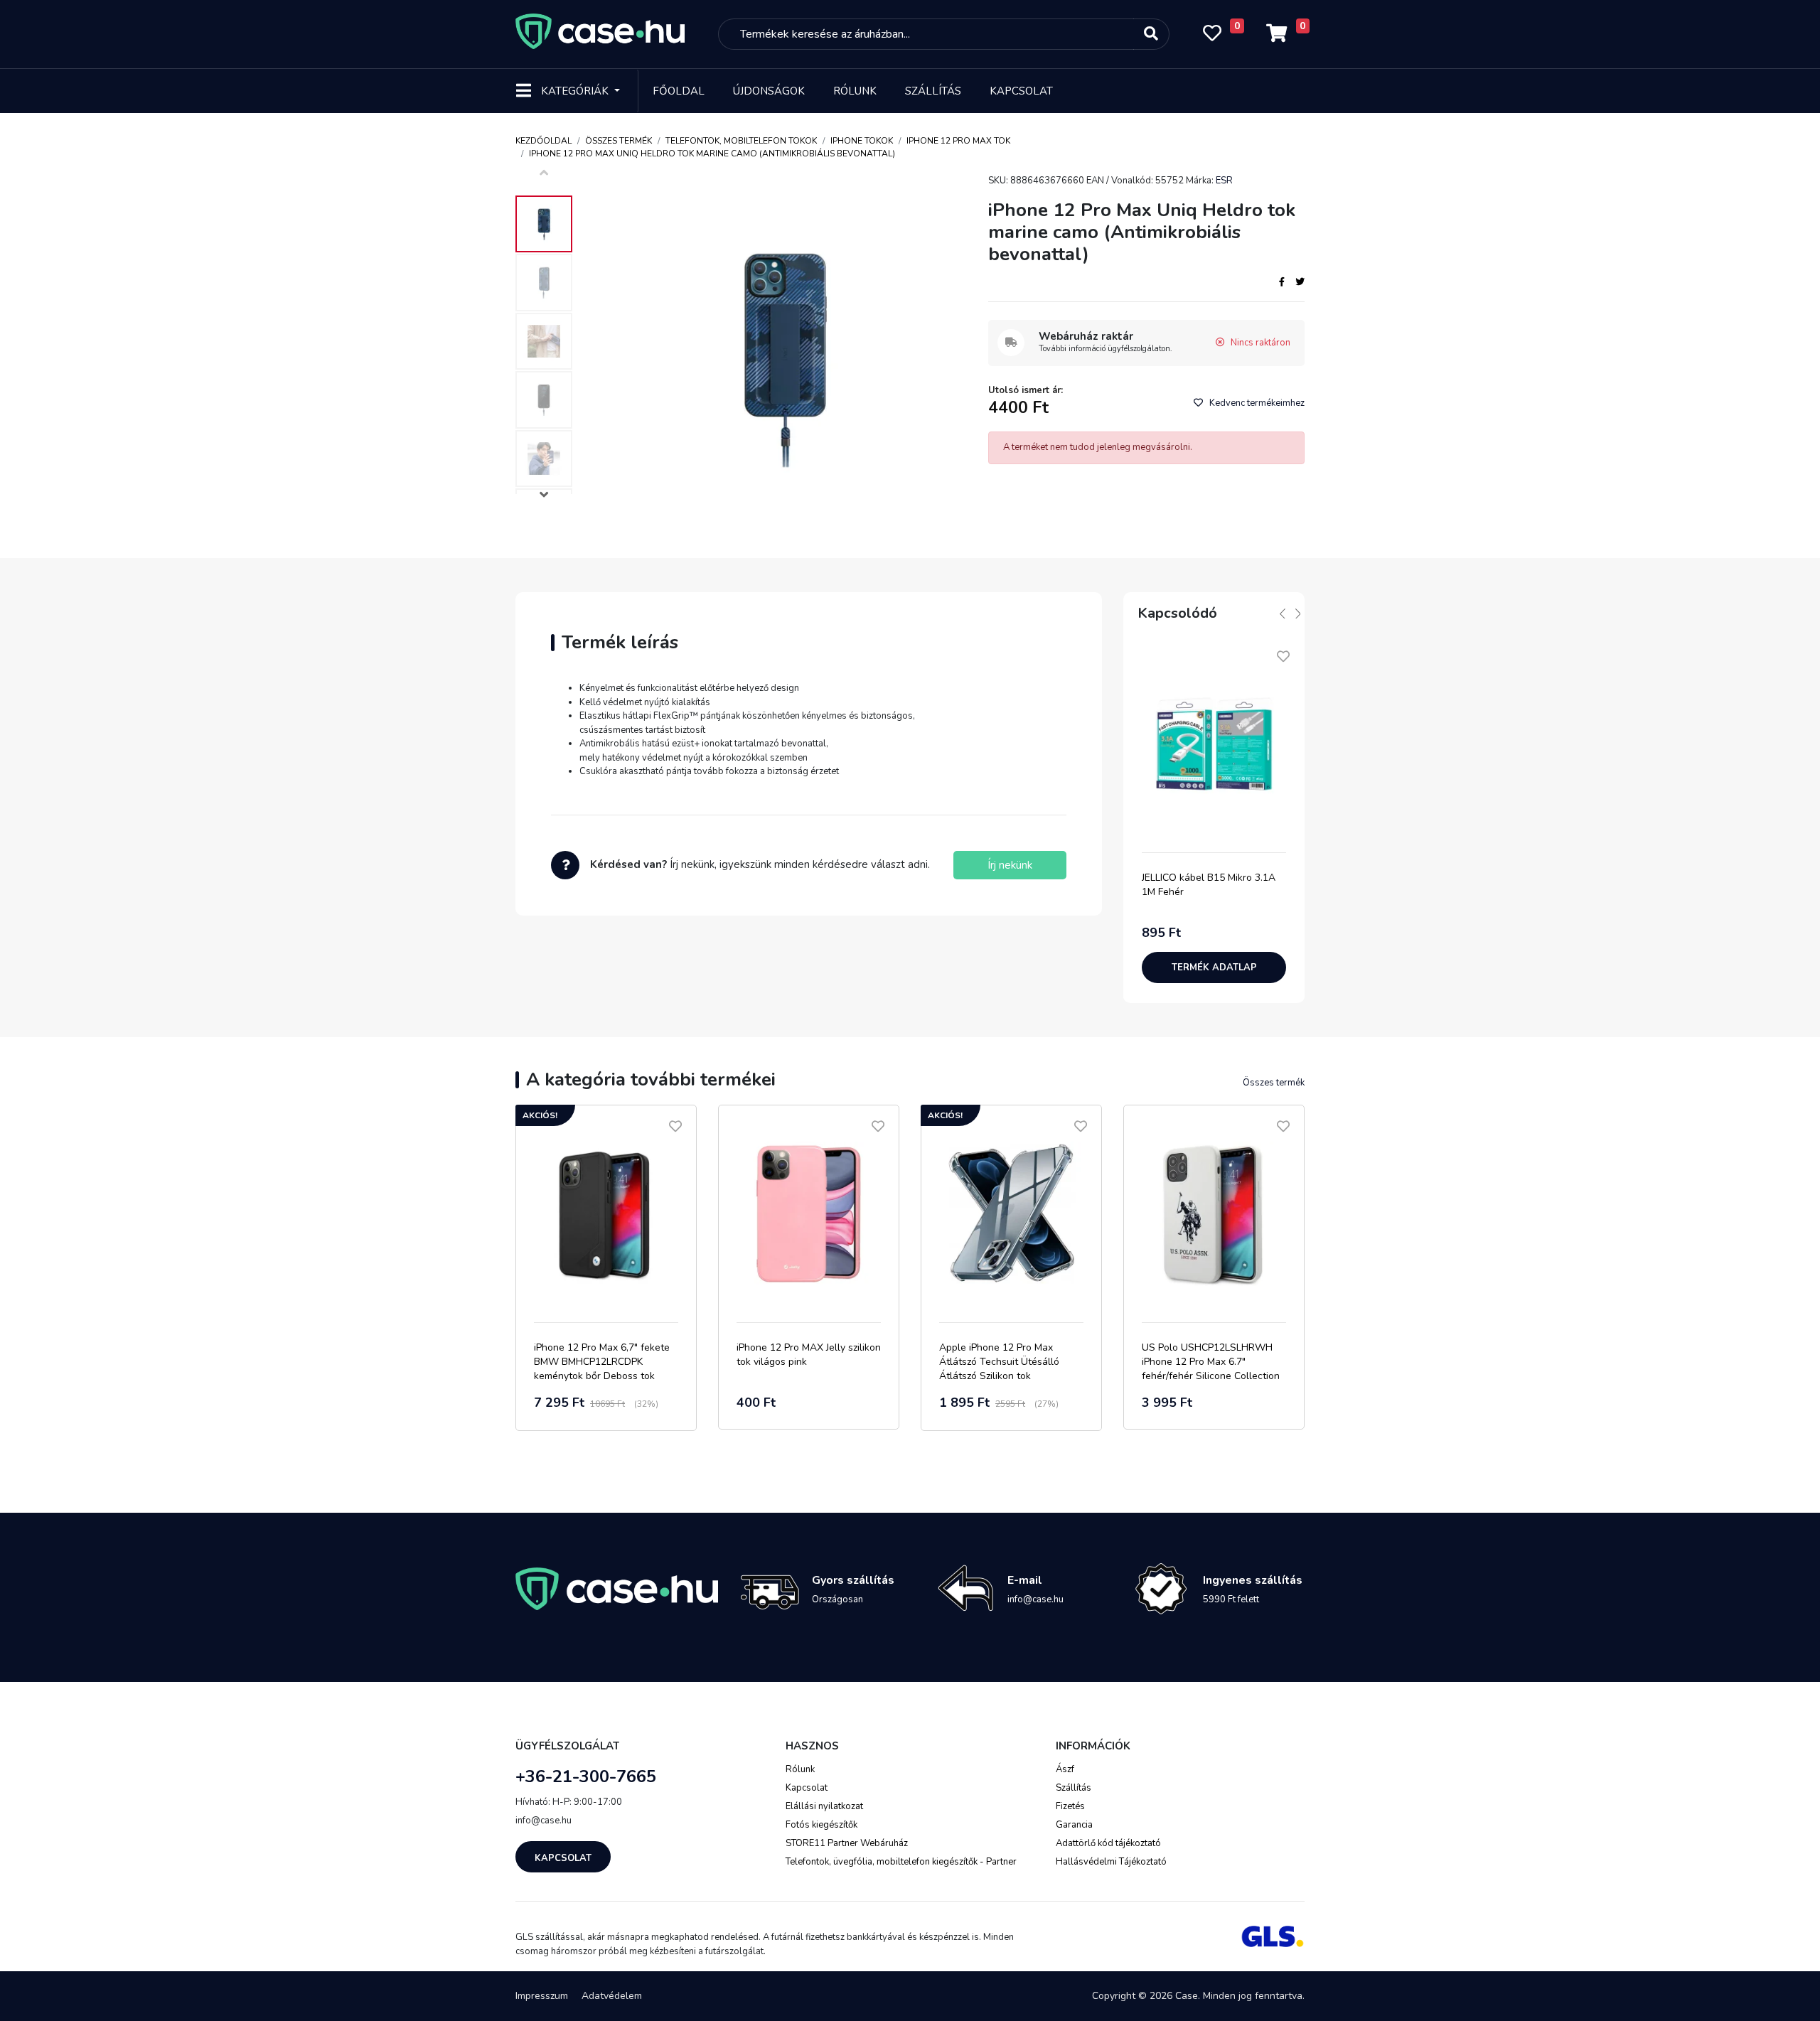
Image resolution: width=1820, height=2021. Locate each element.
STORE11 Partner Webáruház (847, 1843)
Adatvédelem (612, 1996)
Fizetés (1070, 1806)
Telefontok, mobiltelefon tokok (741, 141)
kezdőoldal (544, 141)
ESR (1224, 181)
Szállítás (933, 91)
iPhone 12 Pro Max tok (958, 141)
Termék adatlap (1214, 967)
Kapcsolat (1021, 91)
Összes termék (619, 141)
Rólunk (855, 91)
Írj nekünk (1010, 865)
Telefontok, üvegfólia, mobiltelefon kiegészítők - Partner (901, 1862)
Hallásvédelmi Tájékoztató (1111, 1862)
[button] (544, 497)
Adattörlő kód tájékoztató (1108, 1843)
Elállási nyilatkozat (824, 1806)
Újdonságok (769, 91)
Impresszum (542, 1996)
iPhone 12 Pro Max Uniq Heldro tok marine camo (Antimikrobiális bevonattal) (712, 154)
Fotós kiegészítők (821, 1825)
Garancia (1074, 1825)
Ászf (1065, 1769)
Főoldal (679, 91)
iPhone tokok (862, 141)
